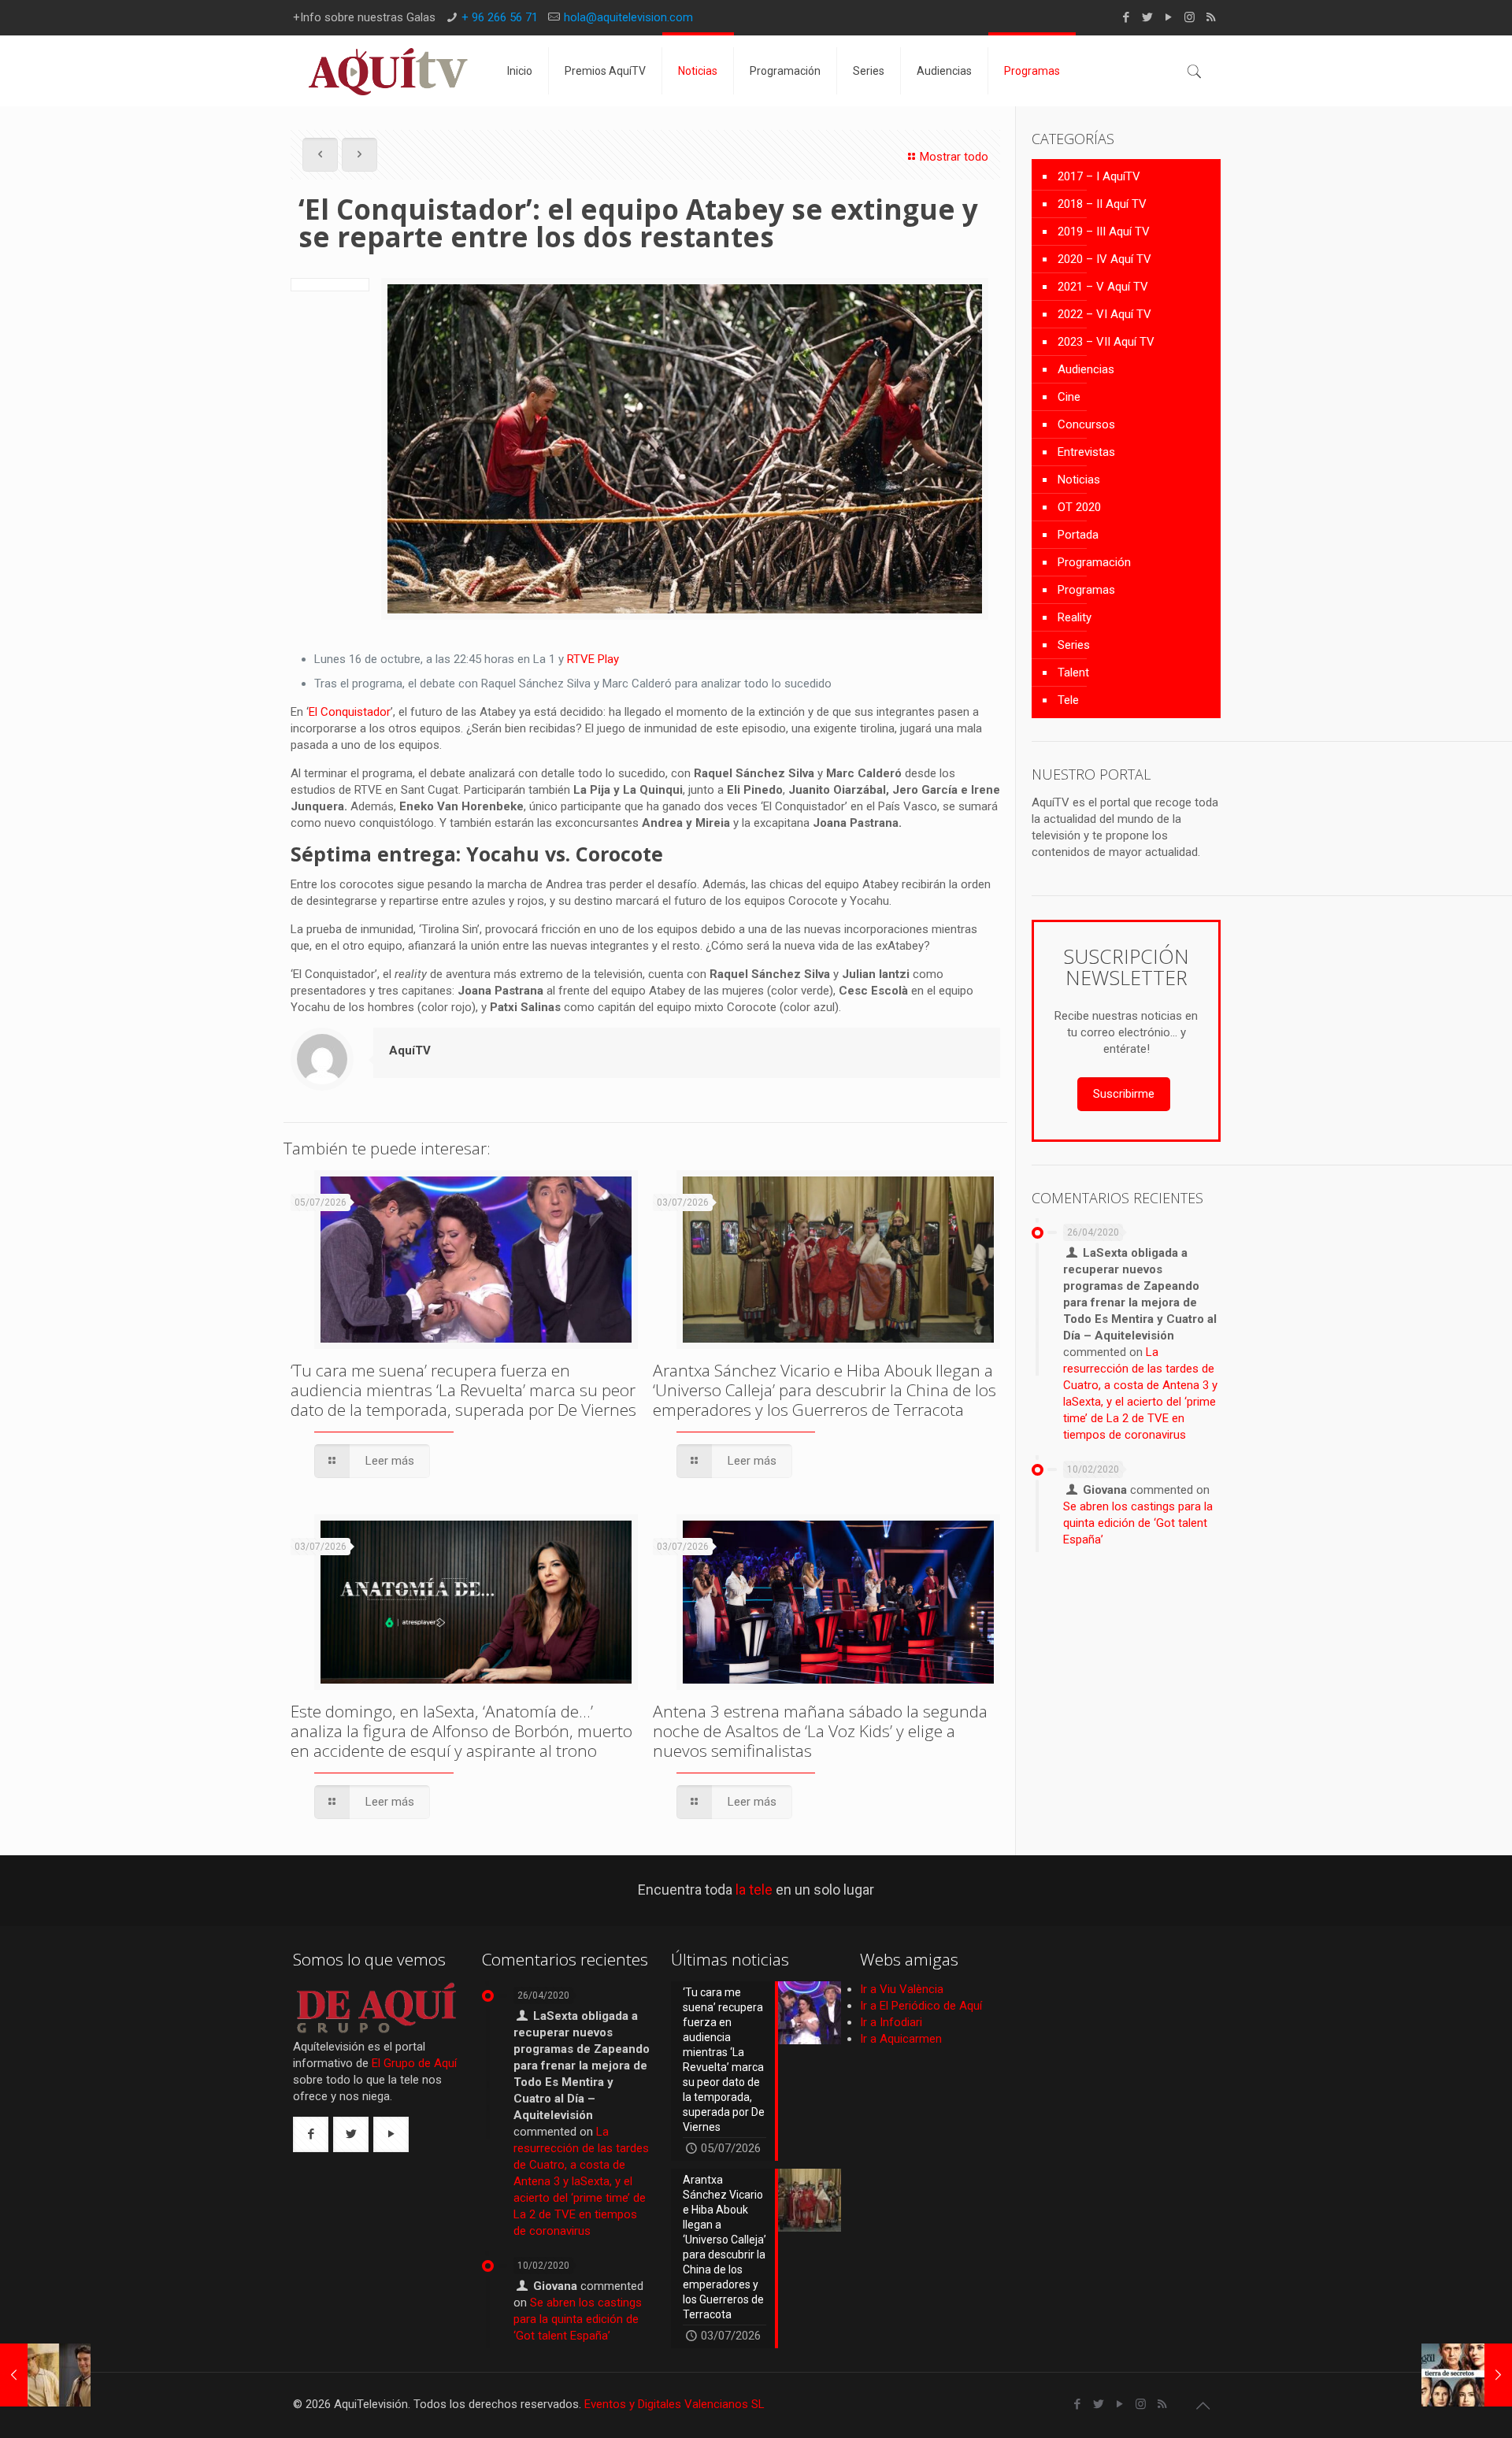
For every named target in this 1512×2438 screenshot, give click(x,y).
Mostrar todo (954, 157)
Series (1074, 645)
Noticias (1079, 480)
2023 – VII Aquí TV (1106, 342)
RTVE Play (593, 659)
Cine (1069, 397)
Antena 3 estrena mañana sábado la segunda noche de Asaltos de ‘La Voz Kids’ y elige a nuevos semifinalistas (820, 1731)
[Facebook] (1126, 17)
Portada (1078, 535)
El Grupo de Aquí (414, 2063)
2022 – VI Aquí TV (1104, 314)
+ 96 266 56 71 (500, 17)
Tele (1068, 700)
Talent (1073, 672)
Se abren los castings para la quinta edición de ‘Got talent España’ (1138, 1523)
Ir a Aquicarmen (901, 2039)
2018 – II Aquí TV (1102, 204)
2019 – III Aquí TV (1104, 232)
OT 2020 (1079, 507)
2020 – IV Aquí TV (1104, 259)
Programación (1094, 562)
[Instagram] (1190, 17)
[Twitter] (1147, 17)
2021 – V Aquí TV (1103, 287)
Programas (1086, 590)
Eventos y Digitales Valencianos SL (674, 2404)
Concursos (1086, 424)
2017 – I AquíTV (1099, 176)
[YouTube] (1168, 17)
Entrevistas (1086, 452)
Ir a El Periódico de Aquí (921, 2006)
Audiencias (1086, 369)
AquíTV (410, 1050)
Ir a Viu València (902, 1989)
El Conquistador (350, 712)
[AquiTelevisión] (388, 71)
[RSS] (1211, 17)
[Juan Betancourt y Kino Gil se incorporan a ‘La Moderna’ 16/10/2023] (45, 2375)
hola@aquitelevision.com (628, 17)
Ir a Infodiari (891, 2022)
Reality (1075, 617)
